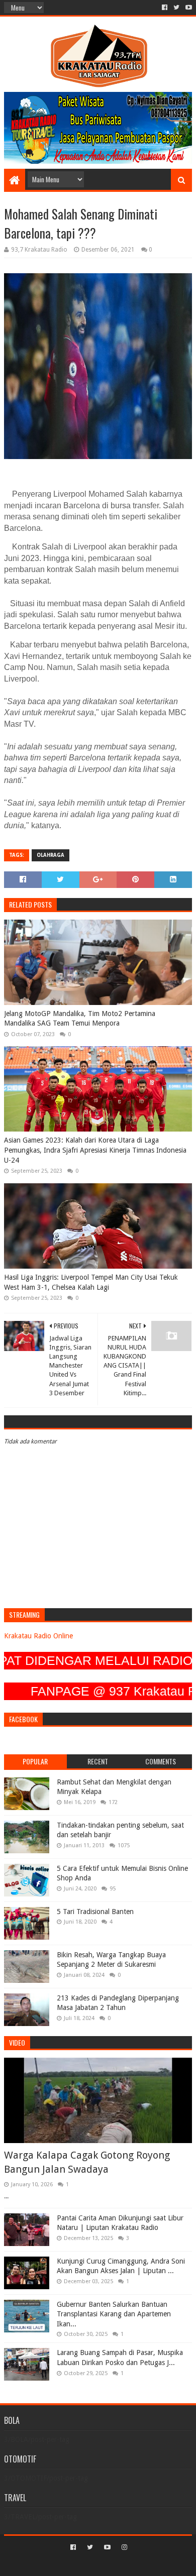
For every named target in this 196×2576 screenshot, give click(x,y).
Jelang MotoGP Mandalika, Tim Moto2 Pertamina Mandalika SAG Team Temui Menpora (80, 1019)
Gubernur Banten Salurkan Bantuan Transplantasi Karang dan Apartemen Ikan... (114, 2314)
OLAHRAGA (51, 855)
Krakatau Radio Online (38, 1636)
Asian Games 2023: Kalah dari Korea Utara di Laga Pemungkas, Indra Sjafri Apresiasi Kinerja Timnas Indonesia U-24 (95, 1150)
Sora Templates (83, 2564)
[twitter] (176, 8)
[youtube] (188, 8)
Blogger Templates (141, 2564)
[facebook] (165, 8)
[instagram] (123, 2547)
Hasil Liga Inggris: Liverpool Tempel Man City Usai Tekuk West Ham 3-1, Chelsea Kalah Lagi (91, 1282)
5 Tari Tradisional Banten (95, 1912)
